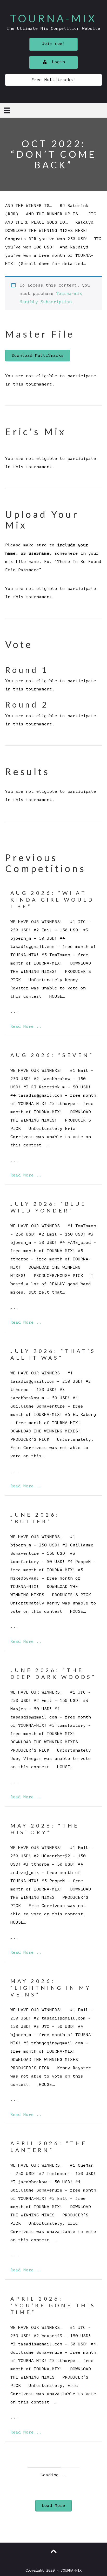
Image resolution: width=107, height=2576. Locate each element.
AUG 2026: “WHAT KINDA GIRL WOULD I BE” (52, 900)
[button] (53, 44)
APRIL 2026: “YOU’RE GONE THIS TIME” (53, 2305)
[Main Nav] (7, 110)
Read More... (26, 1026)
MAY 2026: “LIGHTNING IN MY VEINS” (51, 1988)
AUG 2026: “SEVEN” (52, 1055)
